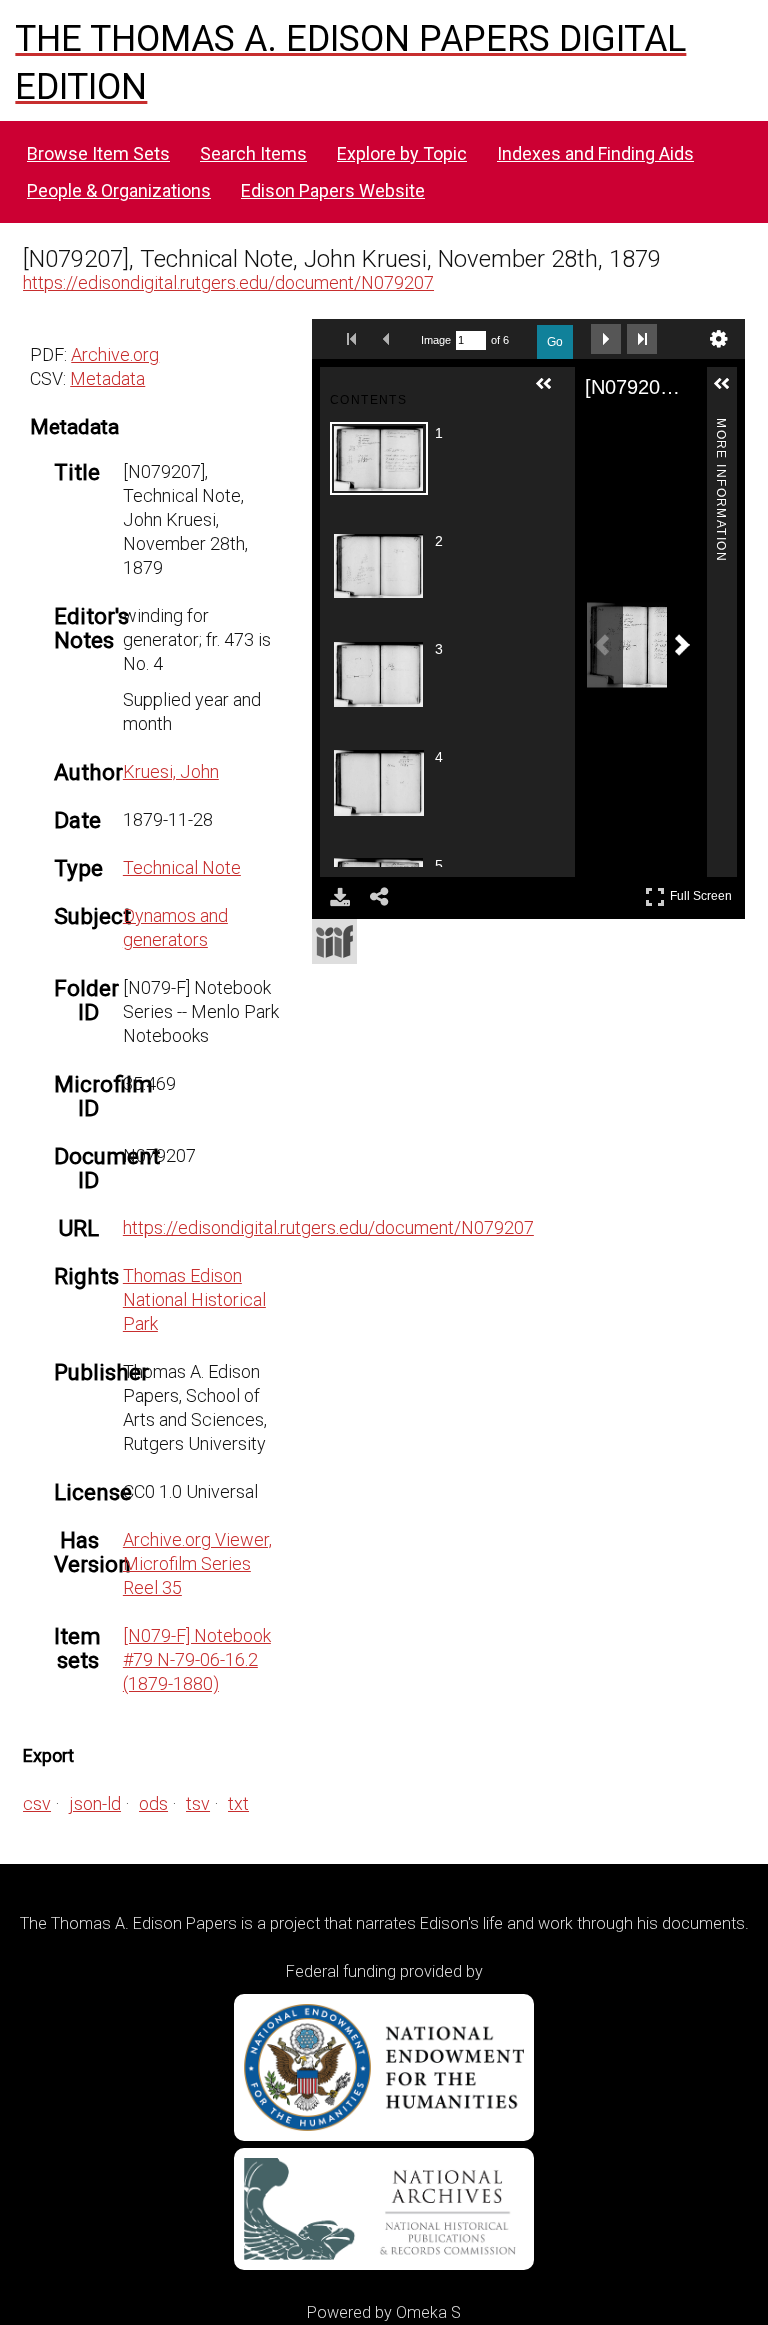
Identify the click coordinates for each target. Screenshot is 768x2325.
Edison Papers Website (333, 190)
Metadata (107, 378)
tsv (198, 1803)
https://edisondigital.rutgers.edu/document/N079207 (228, 282)
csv (37, 1803)
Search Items (253, 153)
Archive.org (115, 354)
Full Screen (703, 892)
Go (555, 342)
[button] (552, 392)
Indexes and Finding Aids (595, 153)
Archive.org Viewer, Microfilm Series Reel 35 (197, 1563)
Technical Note (182, 867)
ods (153, 1803)
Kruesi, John (171, 771)
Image (436, 340)
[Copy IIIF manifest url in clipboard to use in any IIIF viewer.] (334, 941)
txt (238, 1803)
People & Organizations (119, 190)
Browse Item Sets (98, 153)
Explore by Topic (402, 153)
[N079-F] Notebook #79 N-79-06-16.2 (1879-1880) (197, 1659)
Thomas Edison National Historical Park (194, 1299)
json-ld (95, 1803)
